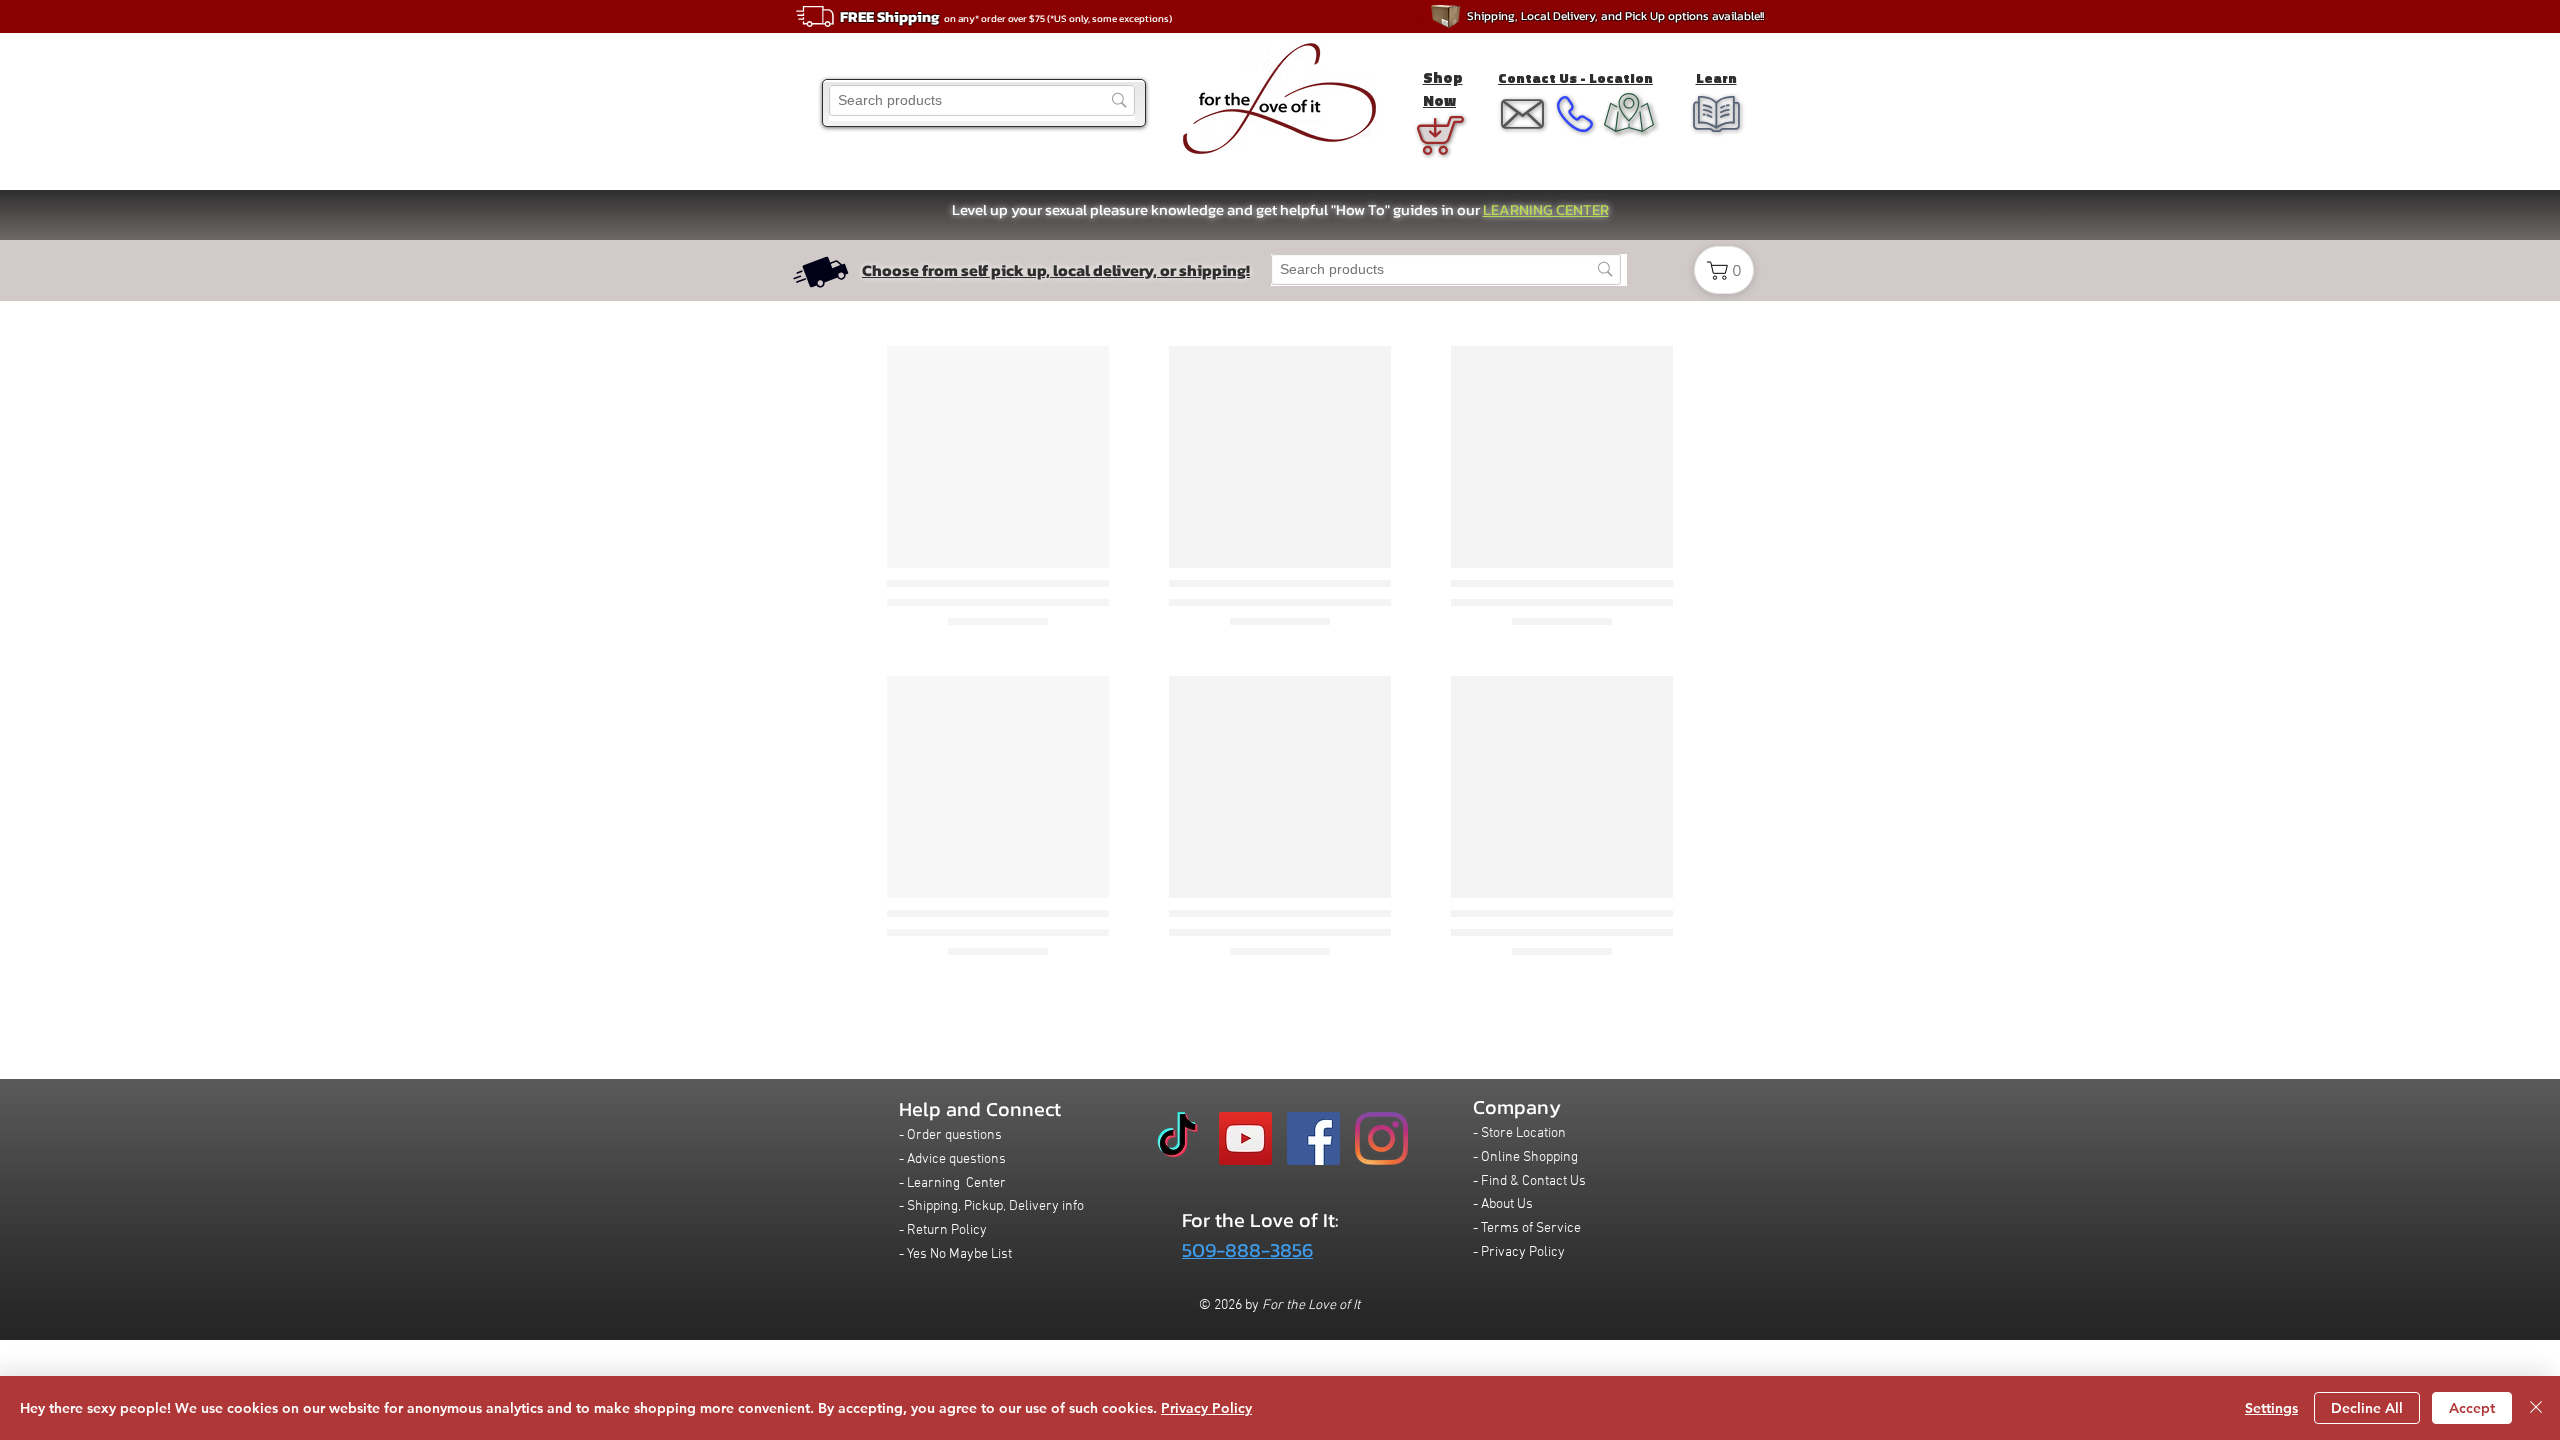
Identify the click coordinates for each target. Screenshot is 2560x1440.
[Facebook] (1313, 1138)
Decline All (2367, 1408)
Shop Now (1443, 89)
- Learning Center (952, 1183)
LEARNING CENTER (1546, 209)
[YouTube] (1245, 1138)
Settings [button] (2271, 1408)
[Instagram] (1381, 1138)
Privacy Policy (1206, 1408)
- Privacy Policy (1519, 1252)
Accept (2472, 1408)
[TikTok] (1177, 1138)
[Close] (2536, 1408)
